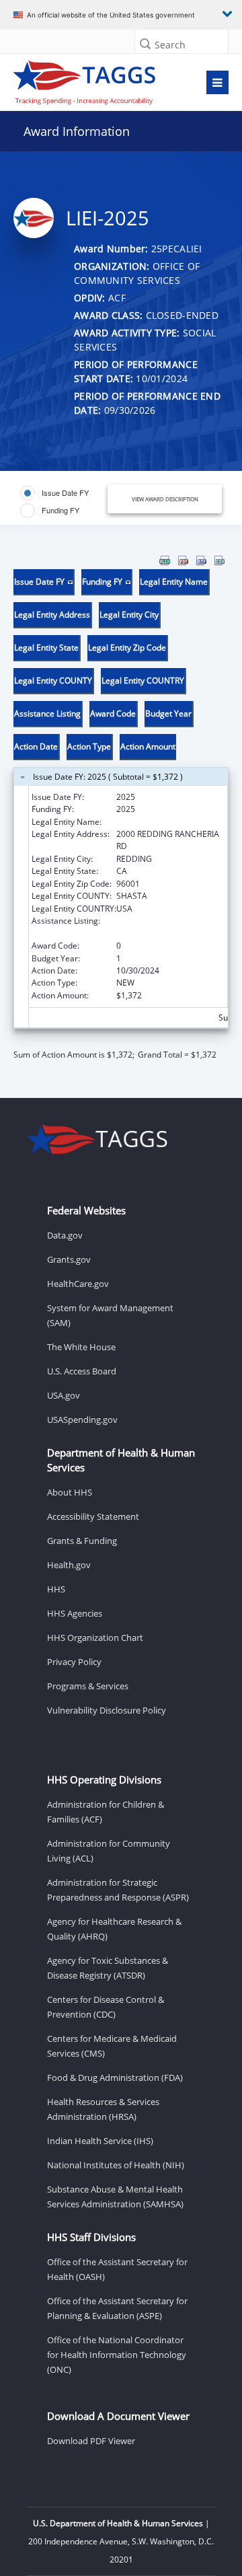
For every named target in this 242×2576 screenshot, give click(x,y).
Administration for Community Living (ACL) (109, 1851)
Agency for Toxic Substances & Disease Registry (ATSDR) (108, 1968)
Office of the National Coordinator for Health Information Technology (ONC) (117, 2355)
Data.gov (65, 1235)
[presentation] (121, 808)
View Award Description (165, 499)
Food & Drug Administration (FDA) (115, 2077)
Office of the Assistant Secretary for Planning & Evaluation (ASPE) (117, 2308)
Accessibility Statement (93, 1516)
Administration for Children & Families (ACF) (106, 1812)
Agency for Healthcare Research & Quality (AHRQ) (114, 1929)
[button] (145, 43)
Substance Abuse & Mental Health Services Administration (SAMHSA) (115, 2197)
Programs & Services (88, 1686)
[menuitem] (165, 560)
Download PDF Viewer (91, 2441)
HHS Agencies (75, 1613)
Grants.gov (69, 1259)
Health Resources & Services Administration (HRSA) (103, 2109)
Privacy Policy (74, 1662)
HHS (56, 1589)
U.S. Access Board (82, 1371)
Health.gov (69, 1565)
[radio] (54, 493)
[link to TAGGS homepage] (92, 79)
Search (170, 45)
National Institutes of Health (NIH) (116, 2165)
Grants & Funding (82, 1541)
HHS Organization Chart (95, 1637)
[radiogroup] (66, 502)
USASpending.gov (82, 1420)
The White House (81, 1347)
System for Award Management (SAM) (110, 1315)
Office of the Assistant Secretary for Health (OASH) (117, 2269)
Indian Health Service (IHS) (100, 2141)
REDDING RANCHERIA (157, 822)
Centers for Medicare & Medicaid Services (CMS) (112, 2046)
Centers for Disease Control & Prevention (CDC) (106, 2007)
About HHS (70, 1492)
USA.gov (64, 1395)
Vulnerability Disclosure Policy (107, 1710)
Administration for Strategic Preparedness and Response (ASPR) (118, 1890)
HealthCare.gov (78, 1284)
